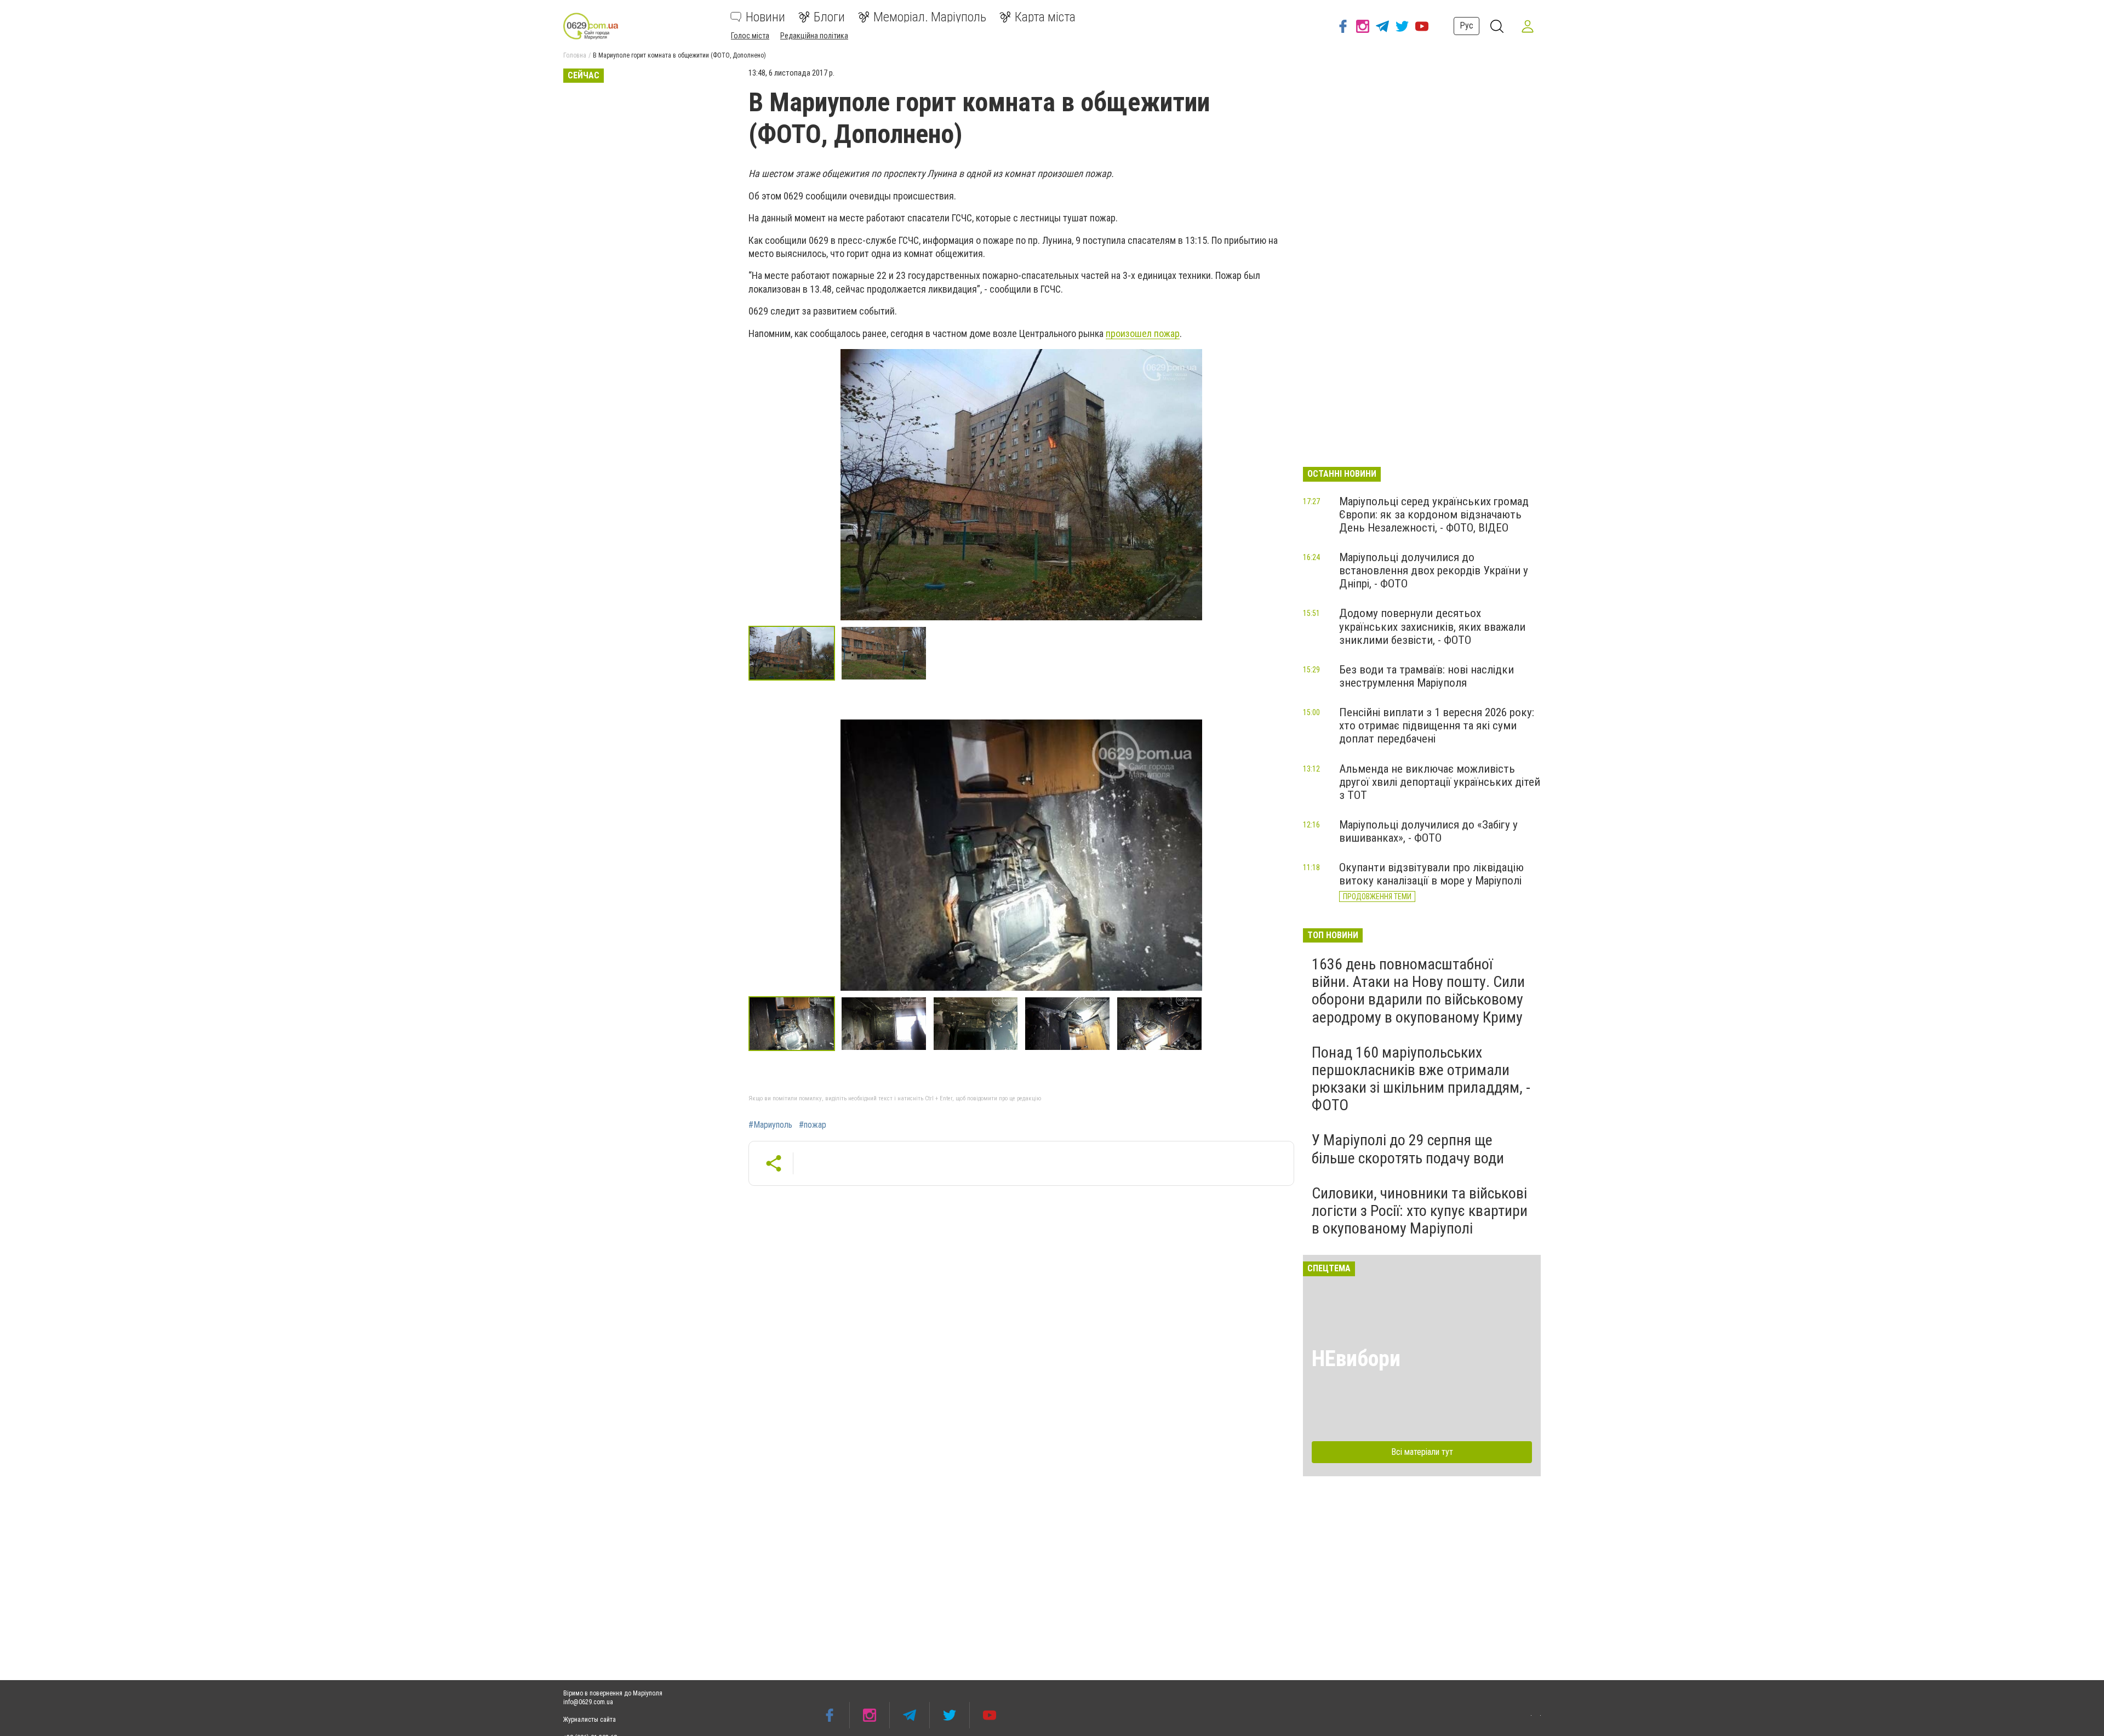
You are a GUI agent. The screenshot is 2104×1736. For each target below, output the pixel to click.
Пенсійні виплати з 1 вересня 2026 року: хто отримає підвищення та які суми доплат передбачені (1437, 726)
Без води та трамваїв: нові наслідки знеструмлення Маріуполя (1427, 676)
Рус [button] (1466, 25)
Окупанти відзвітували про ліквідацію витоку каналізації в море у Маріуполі (1431, 874)
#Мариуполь (770, 1125)
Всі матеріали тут (1422, 1452)
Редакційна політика (814, 36)
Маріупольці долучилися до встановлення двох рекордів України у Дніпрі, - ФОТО (1434, 570)
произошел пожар (1143, 333)
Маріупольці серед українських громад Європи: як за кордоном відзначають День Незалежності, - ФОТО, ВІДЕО (1434, 515)
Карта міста (1045, 17)
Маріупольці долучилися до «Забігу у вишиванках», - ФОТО (1428, 831)
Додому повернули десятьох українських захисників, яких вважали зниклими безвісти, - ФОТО (1432, 626)
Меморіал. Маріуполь (930, 17)
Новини (765, 17)
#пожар (813, 1125)
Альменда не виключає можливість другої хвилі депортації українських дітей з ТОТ (1440, 782)
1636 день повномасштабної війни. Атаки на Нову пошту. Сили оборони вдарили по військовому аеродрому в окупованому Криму (1418, 991)
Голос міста (750, 36)
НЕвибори (1356, 1359)
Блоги (829, 17)
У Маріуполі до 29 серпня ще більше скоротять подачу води (1408, 1149)
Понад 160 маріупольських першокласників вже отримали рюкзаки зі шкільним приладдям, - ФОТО (1421, 1079)
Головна (575, 55)
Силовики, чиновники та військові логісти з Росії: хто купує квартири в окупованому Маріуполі (1420, 1211)
